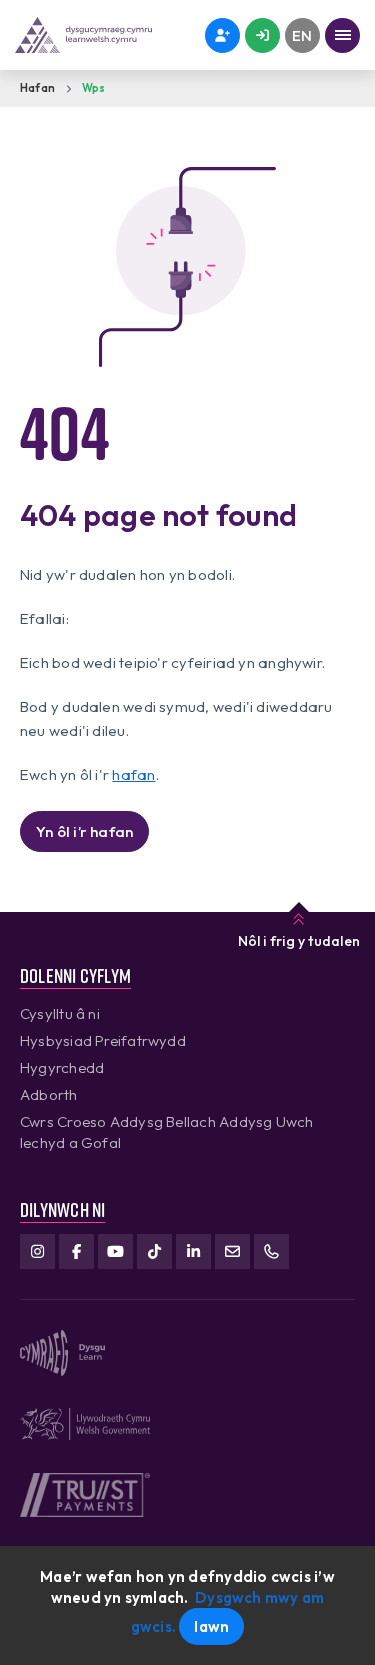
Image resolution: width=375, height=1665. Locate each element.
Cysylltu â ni (60, 1013)
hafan (133, 774)
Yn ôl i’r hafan (84, 831)
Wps (94, 88)
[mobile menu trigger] (342, 35)
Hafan (37, 88)
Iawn (211, 1626)
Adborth (49, 1094)
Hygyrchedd (62, 1067)
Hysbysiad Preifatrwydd (103, 1040)
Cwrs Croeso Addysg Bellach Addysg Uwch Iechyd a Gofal (167, 1132)
